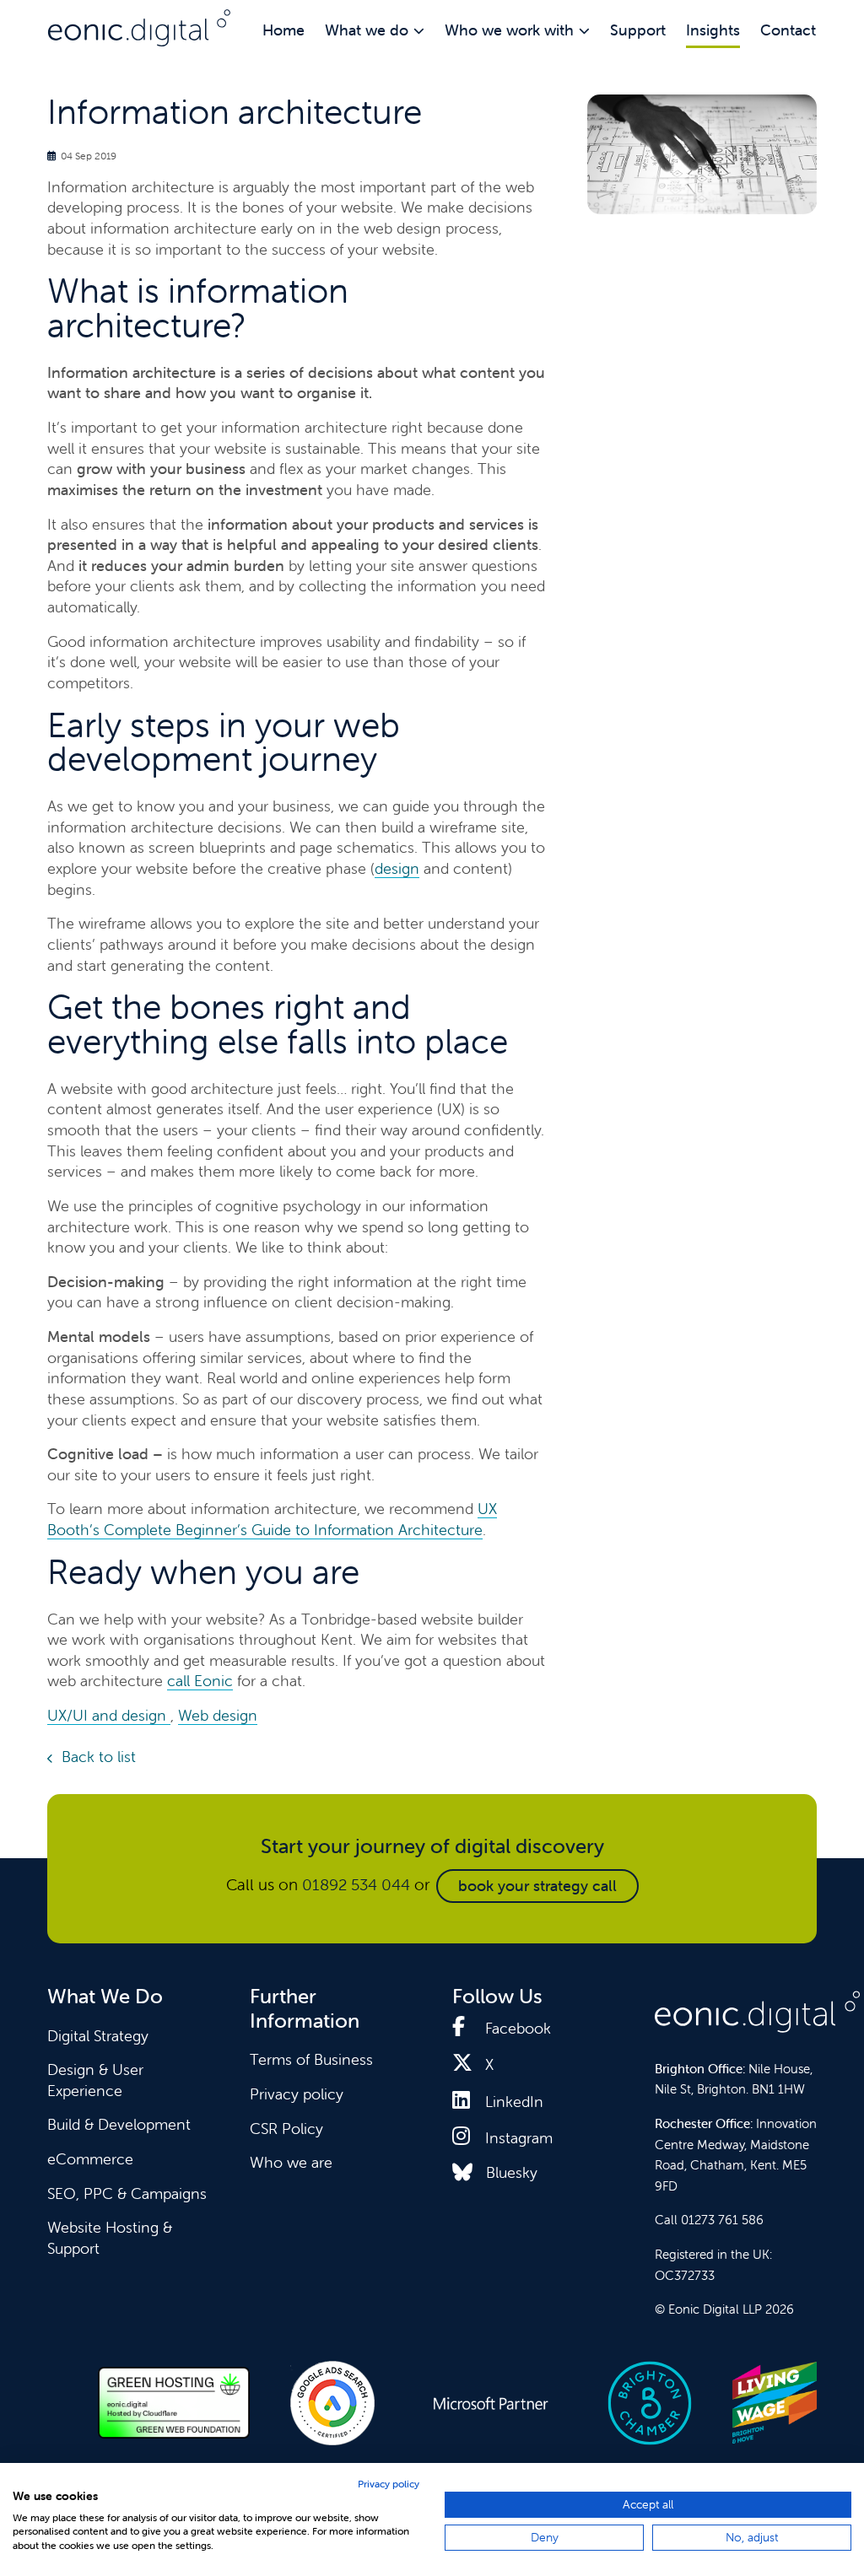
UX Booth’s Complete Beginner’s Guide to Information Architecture (272, 1519)
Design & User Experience (95, 2080)
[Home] (139, 28)
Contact (788, 30)
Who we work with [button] (509, 30)
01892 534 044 (356, 1884)
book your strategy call (537, 1886)
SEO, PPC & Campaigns (127, 2193)
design (397, 868)
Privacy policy (297, 2094)
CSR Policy (286, 2129)
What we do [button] (367, 30)
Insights (713, 30)
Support (638, 30)
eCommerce (90, 2159)
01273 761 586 (722, 2220)
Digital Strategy (98, 2036)
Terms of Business (311, 2059)
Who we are (291, 2162)
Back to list (99, 1757)
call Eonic (200, 1681)
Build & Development (119, 2124)
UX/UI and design (107, 1715)
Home (283, 30)
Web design (218, 1715)
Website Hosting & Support (110, 2238)
